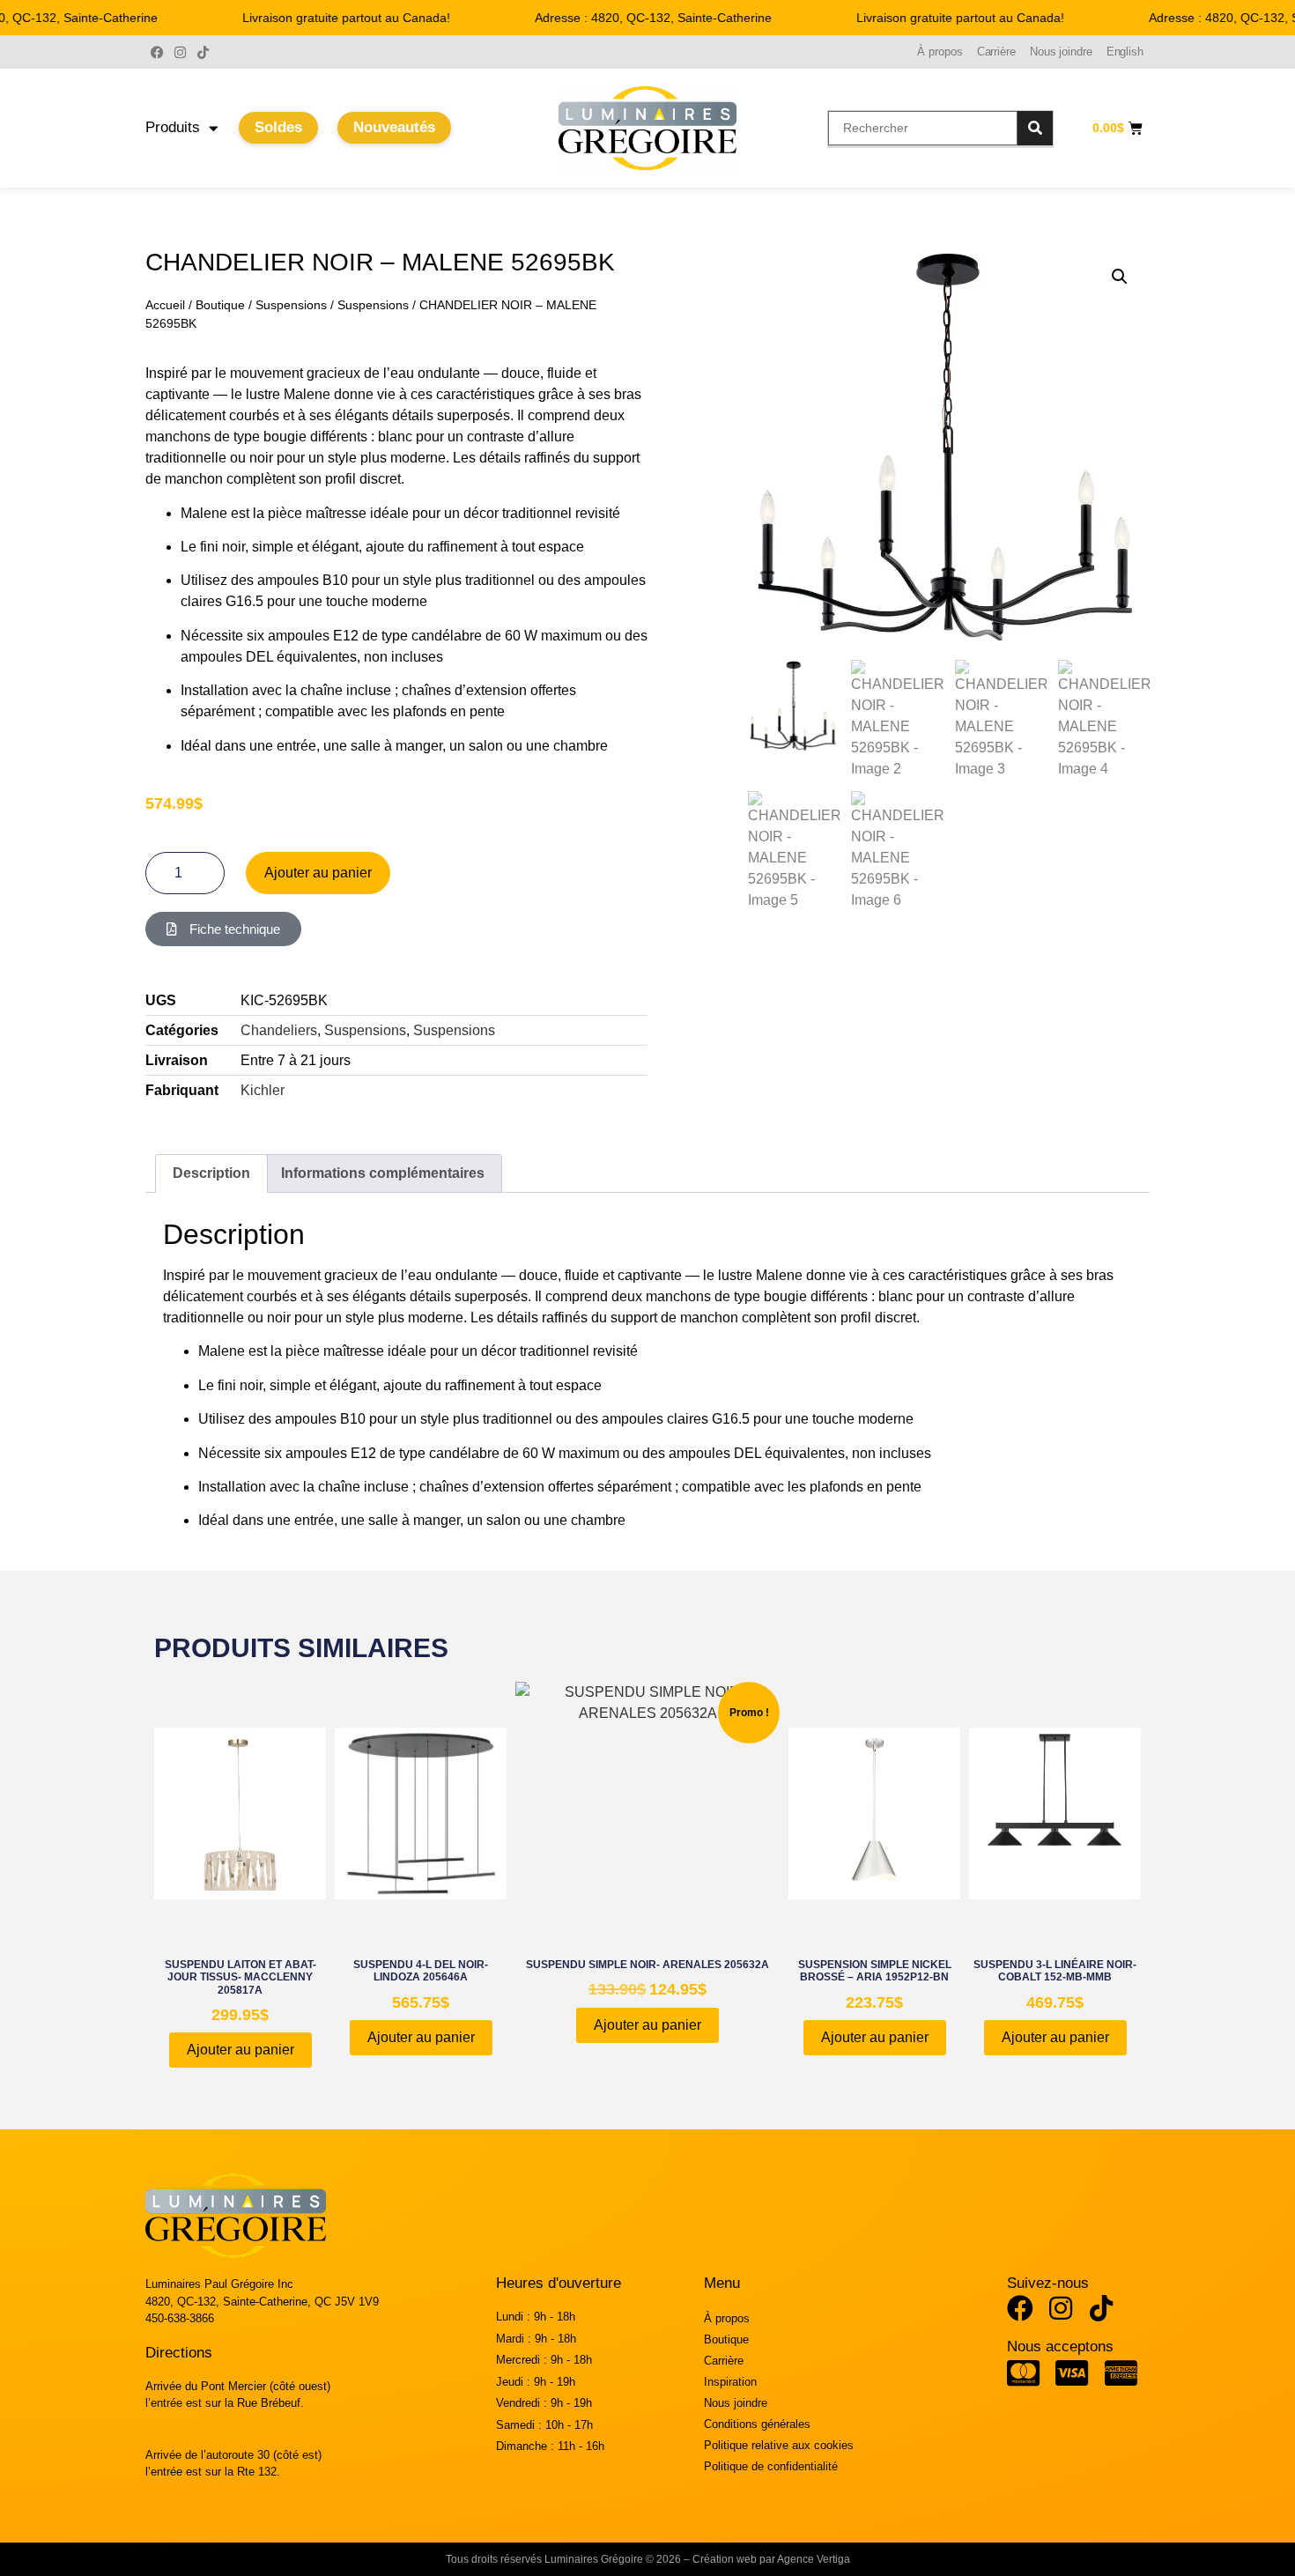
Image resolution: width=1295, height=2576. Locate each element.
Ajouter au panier (318, 873)
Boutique (220, 305)
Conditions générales (757, 2424)
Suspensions (291, 305)
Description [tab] (211, 1173)
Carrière (996, 52)
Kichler (263, 1090)
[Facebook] (157, 52)
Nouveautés (394, 127)
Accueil (165, 305)
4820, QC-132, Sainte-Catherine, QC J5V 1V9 (262, 2302)
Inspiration (730, 2382)
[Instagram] (180, 52)
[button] (1120, 277)
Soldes (278, 127)
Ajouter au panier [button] (240, 2050)
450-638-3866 (180, 2318)
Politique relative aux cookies (779, 2445)
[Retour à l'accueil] (647, 128)
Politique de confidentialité (771, 2466)
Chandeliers (279, 1030)
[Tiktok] (203, 52)
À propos (940, 52)
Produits (173, 127)
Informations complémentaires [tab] (383, 1173)
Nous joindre (1061, 52)
